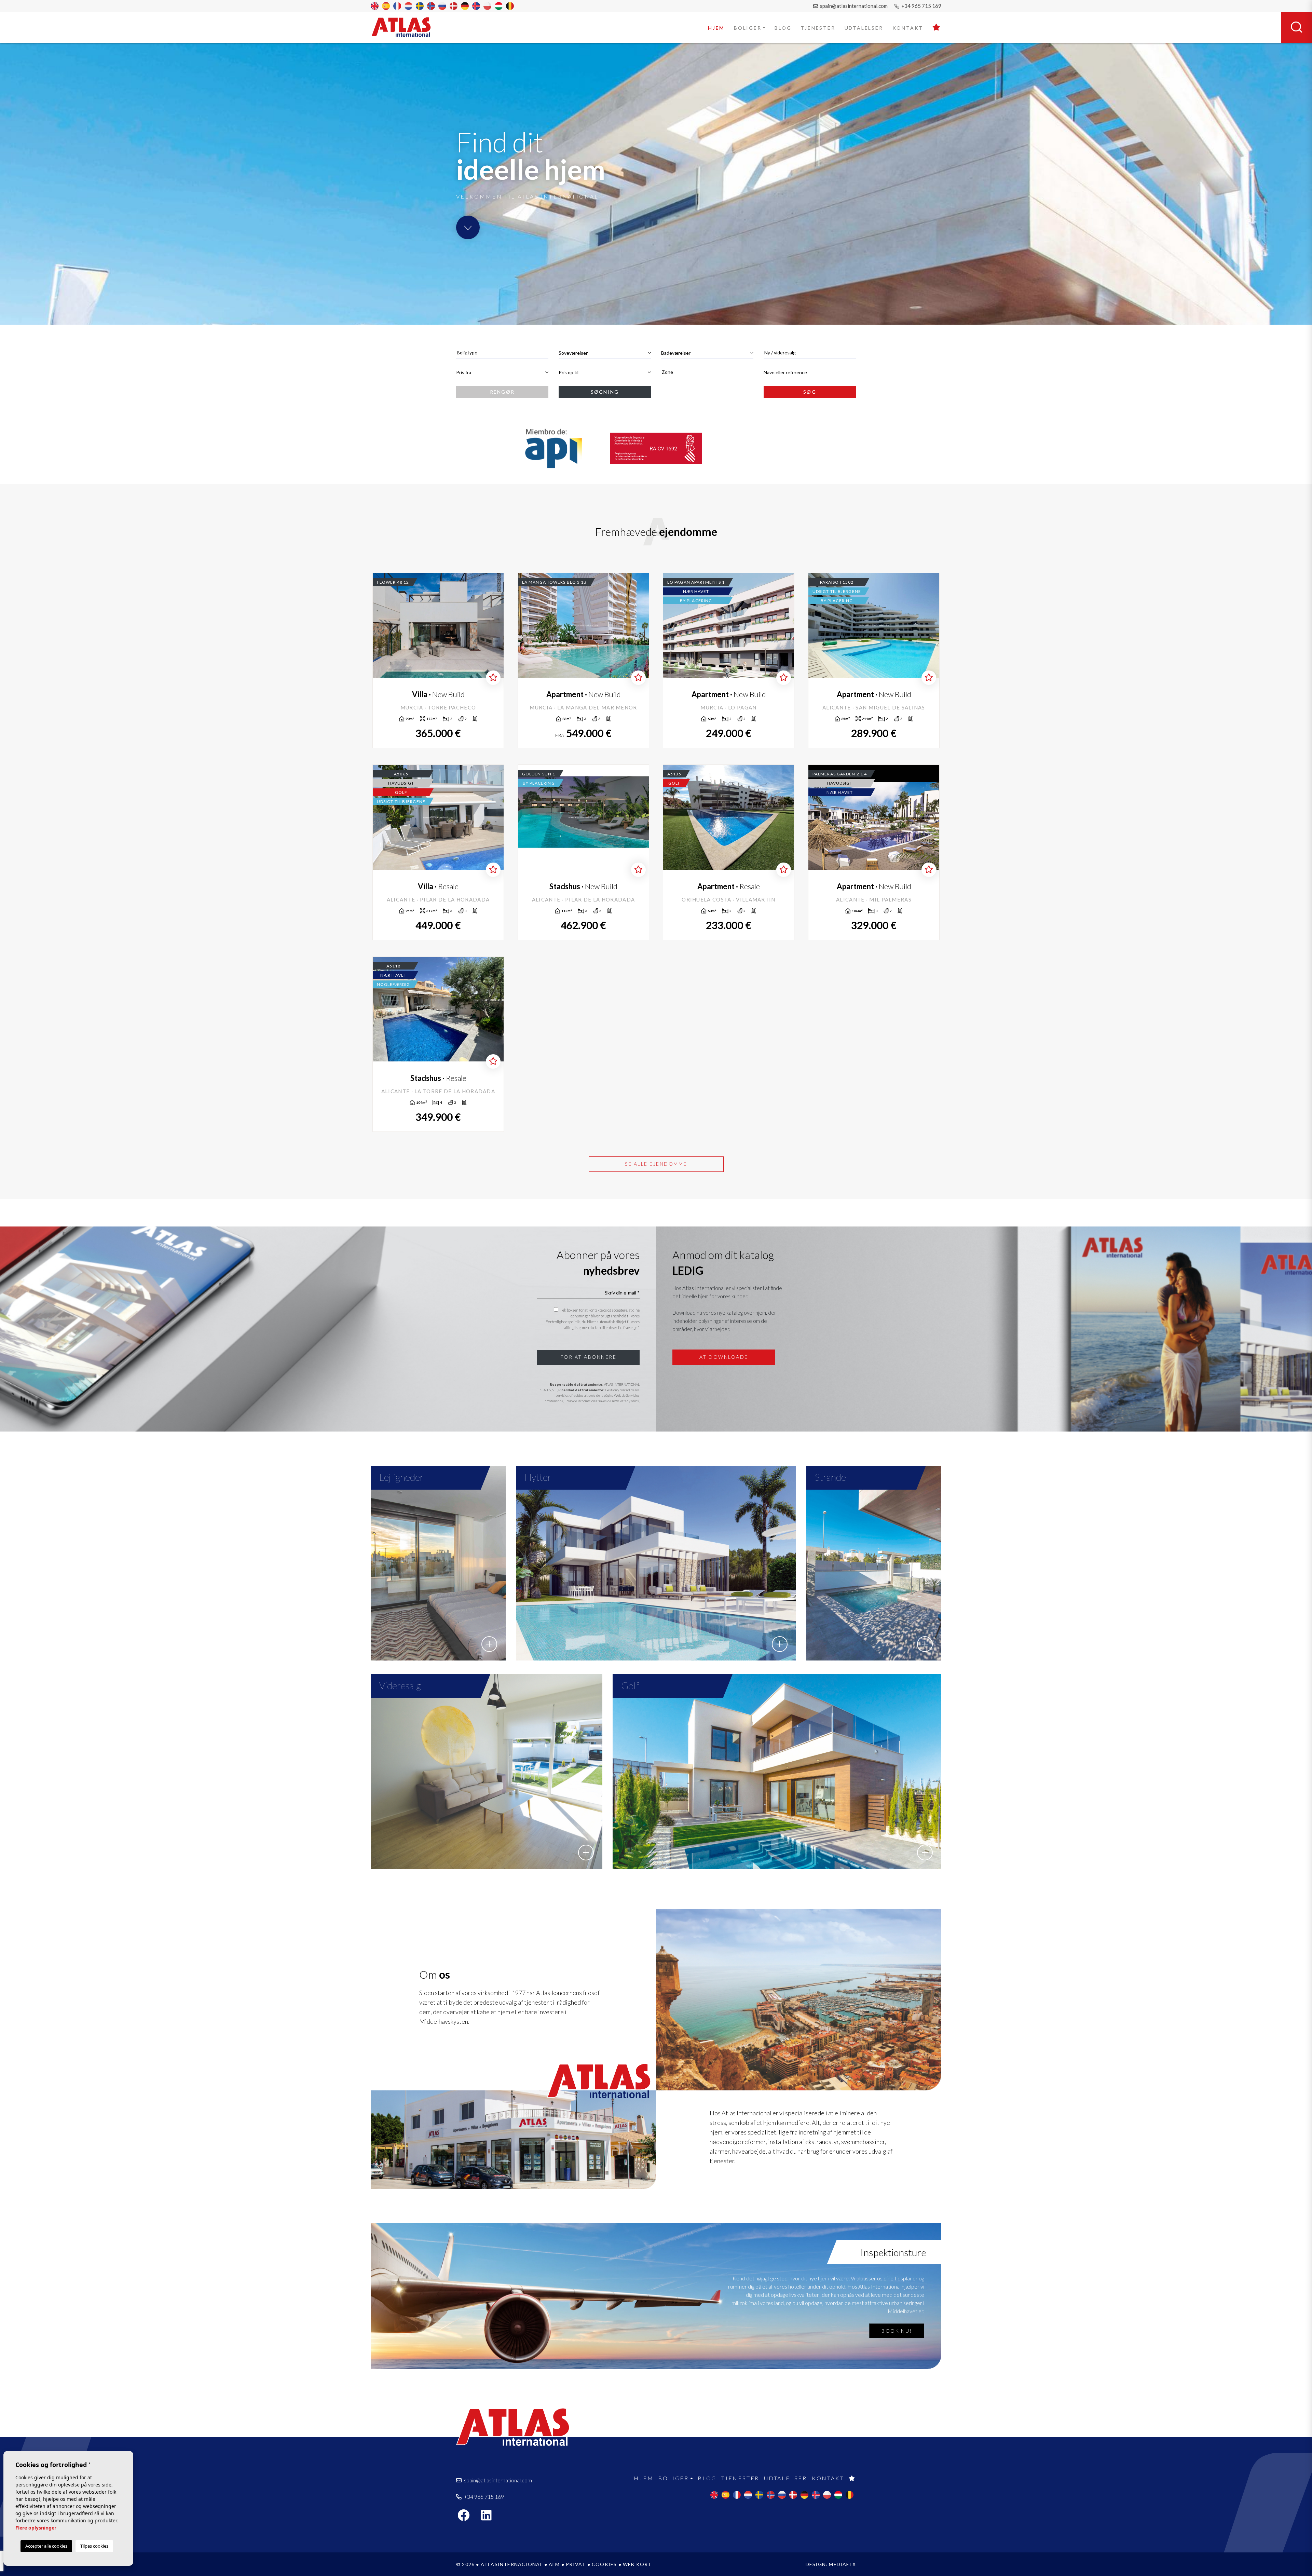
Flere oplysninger (36, 2528)
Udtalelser (864, 28)
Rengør (502, 392)
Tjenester (818, 28)
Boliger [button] (748, 28)
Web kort (637, 2564)
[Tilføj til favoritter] (493, 678)
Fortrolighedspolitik (563, 1322)
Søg (810, 392)
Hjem (716, 28)
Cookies (604, 2564)
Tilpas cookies (94, 2546)
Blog (783, 28)
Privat (576, 2564)
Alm (554, 2564)
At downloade (724, 1357)
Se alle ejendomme (656, 1164)
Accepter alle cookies (46, 2546)
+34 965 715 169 (921, 6)
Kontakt (908, 28)
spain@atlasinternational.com (853, 6)
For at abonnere (589, 1357)
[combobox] (502, 353)
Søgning (605, 392)
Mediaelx (842, 2564)
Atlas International (406, 27)
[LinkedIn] (490, 2517)
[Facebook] (467, 2517)
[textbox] (502, 352)
